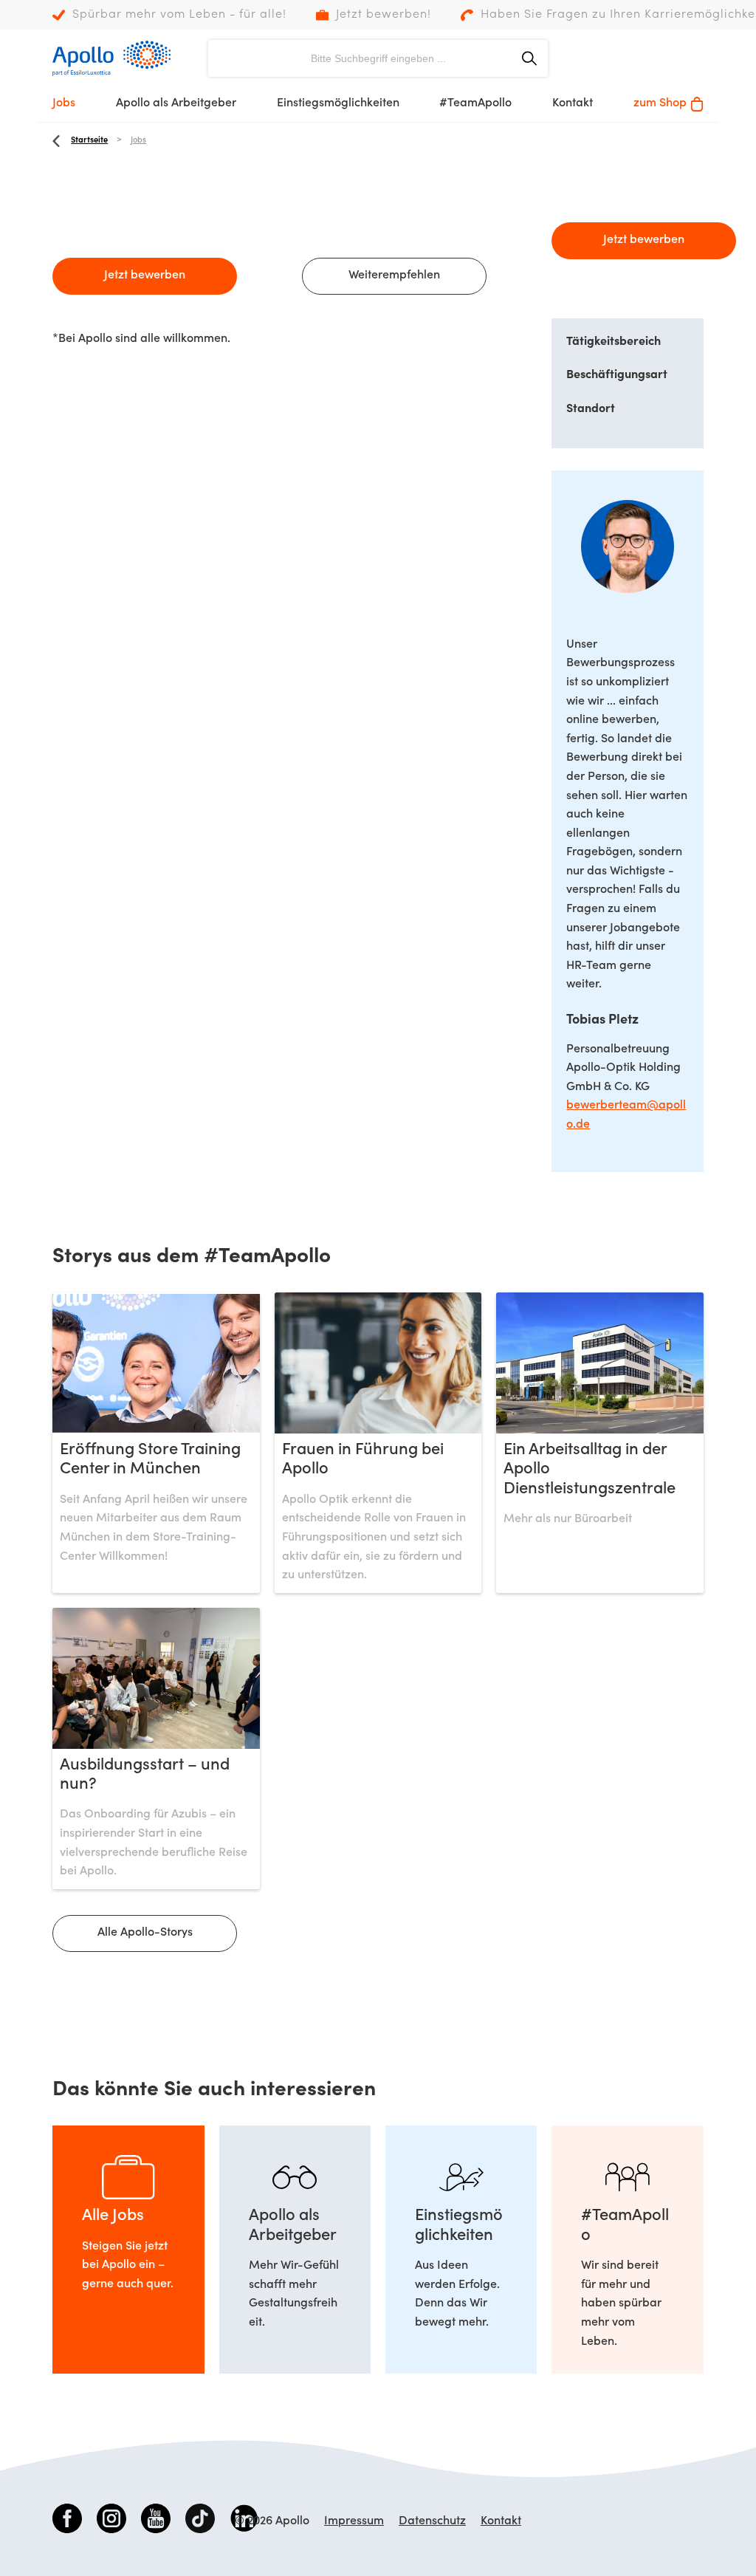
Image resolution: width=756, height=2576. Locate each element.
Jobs (64, 103)
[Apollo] (111, 58)
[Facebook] (67, 2521)
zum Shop (660, 103)
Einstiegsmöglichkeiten (338, 103)
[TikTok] (200, 2521)
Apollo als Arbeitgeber (176, 103)
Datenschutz (432, 2521)
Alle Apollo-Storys (145, 1933)
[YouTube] (156, 2521)
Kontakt (573, 103)
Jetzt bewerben (145, 275)
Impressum (354, 2521)
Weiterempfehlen (394, 275)
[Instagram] (111, 2521)
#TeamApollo (475, 103)
